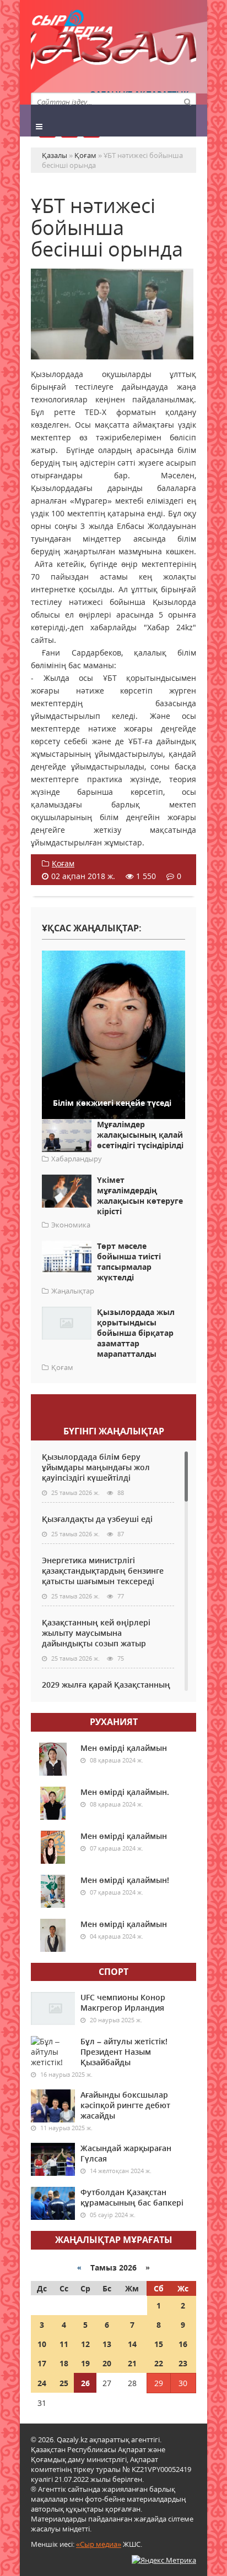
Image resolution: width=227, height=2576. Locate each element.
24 (42, 2383)
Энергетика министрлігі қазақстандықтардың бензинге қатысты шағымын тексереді (103, 1571)
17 (42, 2363)
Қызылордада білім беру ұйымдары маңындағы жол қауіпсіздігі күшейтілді (96, 1467)
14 (132, 2344)
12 (85, 2344)
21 (132, 2363)
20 (107, 2363)
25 (64, 2383)
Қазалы (113, 52)
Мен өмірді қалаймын (124, 1748)
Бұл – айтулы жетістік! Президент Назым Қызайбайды (124, 2052)
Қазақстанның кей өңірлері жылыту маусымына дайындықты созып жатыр (96, 1633)
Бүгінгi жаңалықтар (114, 1431)
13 (107, 2344)
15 (159, 2344)
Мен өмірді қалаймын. (125, 1792)
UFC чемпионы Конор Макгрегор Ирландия (123, 2002)
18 (64, 2363)
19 (85, 2363)
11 (64, 2344)
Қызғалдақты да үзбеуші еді (97, 1519)
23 (183, 2363)
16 (183, 2344)
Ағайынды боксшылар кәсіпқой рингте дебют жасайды (125, 2105)
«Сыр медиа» (99, 2544)
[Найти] (187, 101)
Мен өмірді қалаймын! (125, 1880)
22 (159, 2363)
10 (42, 2344)
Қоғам (63, 863)
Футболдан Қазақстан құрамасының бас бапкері (132, 2197)
